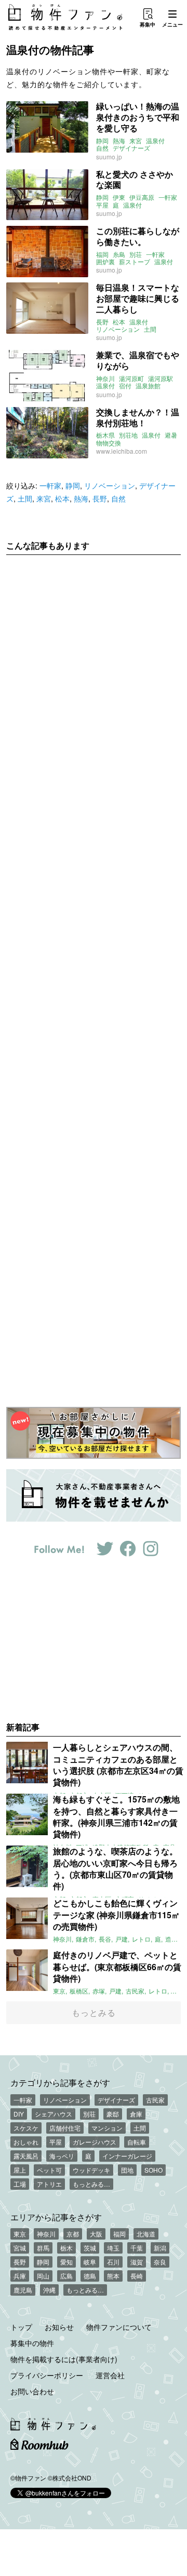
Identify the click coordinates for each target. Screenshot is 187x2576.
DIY (19, 2114)
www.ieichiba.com (122, 451)
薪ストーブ (135, 262)
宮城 (20, 2248)
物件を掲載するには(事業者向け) (64, 2359)
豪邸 (113, 2114)
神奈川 (105, 378)
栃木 (66, 2248)
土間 (150, 329)
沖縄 (49, 2290)
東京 (20, 2234)
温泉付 (155, 141)
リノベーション (118, 329)
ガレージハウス (95, 2142)
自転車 (137, 2142)
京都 (73, 2234)
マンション (107, 2128)
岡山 (43, 2276)
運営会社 (110, 2375)
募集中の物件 (32, 2343)
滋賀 (137, 2262)
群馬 (43, 2248)
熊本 (113, 2276)
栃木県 (105, 435)
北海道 (146, 2234)
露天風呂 (26, 2156)
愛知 (66, 2262)
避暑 (171, 435)
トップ (21, 2327)
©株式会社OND (70, 2478)
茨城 (90, 2248)
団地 (127, 2170)
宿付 (125, 386)
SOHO (153, 2170)
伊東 (119, 197)
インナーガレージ (127, 2156)
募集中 (148, 24)
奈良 (160, 2262)
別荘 (136, 254)
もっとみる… (91, 2184)
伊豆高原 (142, 197)
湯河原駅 (161, 378)
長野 (102, 322)
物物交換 (109, 443)
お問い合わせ (32, 2391)
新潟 (160, 2248)
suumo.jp (109, 157)
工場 (20, 2184)
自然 (102, 148)
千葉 (137, 2248)
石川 (113, 2262)
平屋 (102, 205)
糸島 (119, 254)
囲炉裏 (105, 262)
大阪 (96, 2234)
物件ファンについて (119, 2327)
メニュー (172, 24)
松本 (119, 322)
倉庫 (136, 2114)
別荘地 (128, 435)
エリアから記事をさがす (56, 2217)
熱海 (119, 141)
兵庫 (20, 2276)
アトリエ (49, 2184)
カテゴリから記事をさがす (60, 2082)
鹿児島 (23, 2290)
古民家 (155, 2100)
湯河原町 (131, 378)
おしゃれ (26, 2142)
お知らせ (59, 2327)
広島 (66, 2276)
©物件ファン (28, 2478)
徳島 (90, 2276)
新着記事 (23, 1727)
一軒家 (168, 197)
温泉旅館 (148, 386)
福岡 (102, 254)
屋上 (20, 2170)
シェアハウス (54, 2114)
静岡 (102, 141)
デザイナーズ (131, 148)
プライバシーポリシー (47, 2375)
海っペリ (62, 2156)
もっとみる (94, 2012)
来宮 (136, 141)
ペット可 (49, 2170)
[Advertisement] (94, 973)
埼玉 (113, 2248)
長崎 (137, 2276)
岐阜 (90, 2262)
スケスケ (26, 2128)
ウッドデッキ (91, 2170)
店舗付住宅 (65, 2128)
